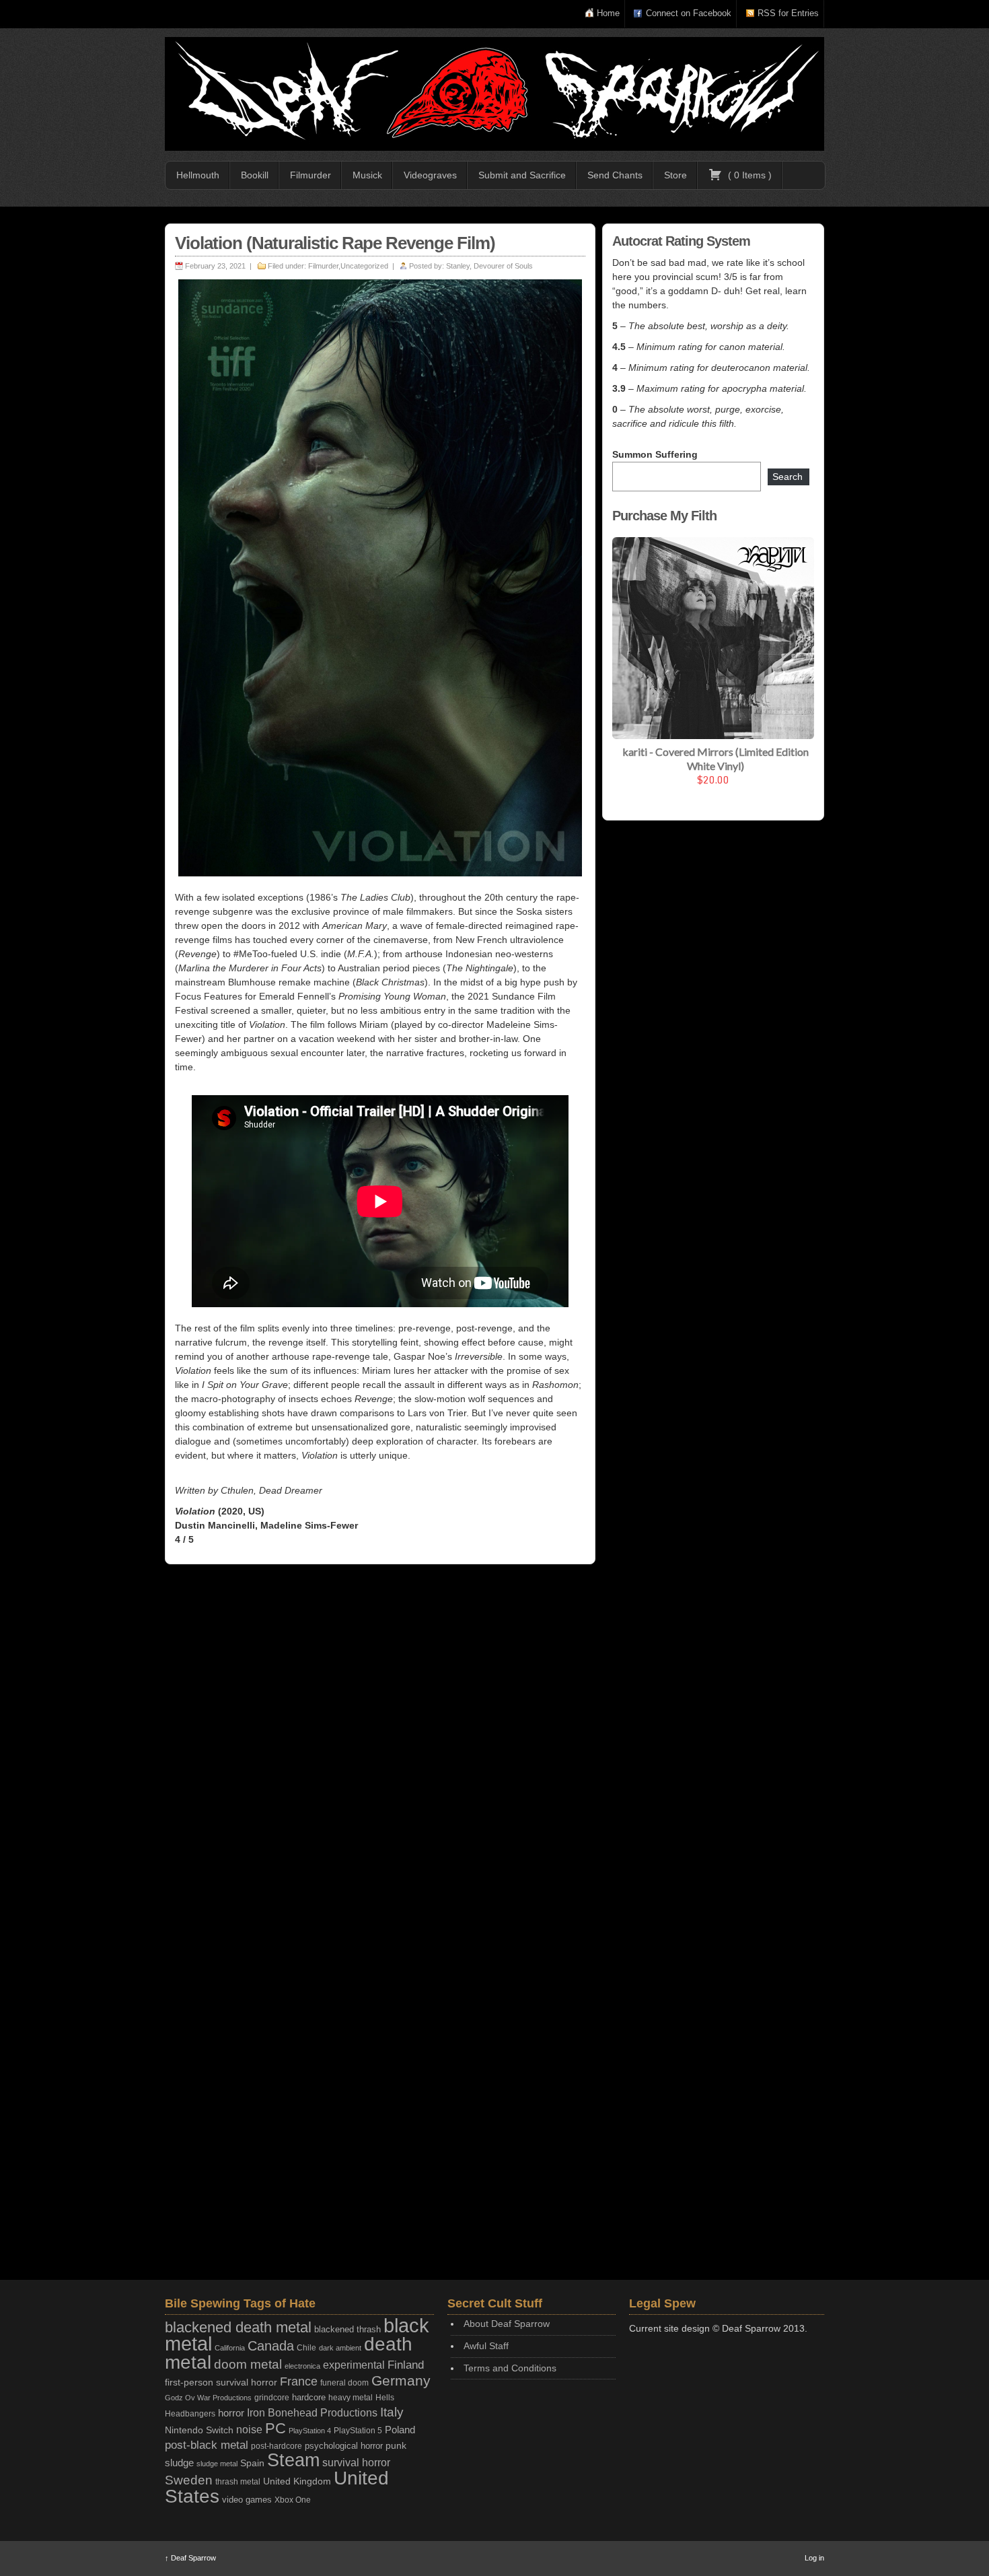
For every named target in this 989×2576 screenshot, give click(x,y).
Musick (367, 175)
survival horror (356, 2462)
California (230, 2348)
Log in (814, 2558)
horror (231, 2413)
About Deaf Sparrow (507, 2324)
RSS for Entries (788, 13)
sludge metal (217, 2464)
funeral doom (344, 2383)
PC (276, 2428)
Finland (406, 2365)
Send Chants (615, 175)
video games (247, 2500)
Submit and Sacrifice (522, 175)
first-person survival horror (221, 2382)
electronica (302, 2366)
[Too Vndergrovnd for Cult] (494, 94)
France (299, 2381)
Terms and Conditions (510, 2368)
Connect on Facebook (689, 13)
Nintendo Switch (199, 2430)
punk (396, 2446)
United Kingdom (297, 2481)
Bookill (255, 175)
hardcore (309, 2397)
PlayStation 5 (358, 2430)
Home (608, 13)
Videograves (430, 175)
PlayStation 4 (310, 2431)
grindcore (272, 2398)
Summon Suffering (655, 454)
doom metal (248, 2364)
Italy (392, 2412)
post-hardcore (277, 2446)
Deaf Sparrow (190, 2558)
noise (249, 2429)
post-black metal (207, 2445)
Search (787, 477)
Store (675, 175)
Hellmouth (198, 175)
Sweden (189, 2480)
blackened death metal (238, 2327)
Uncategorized (364, 266)
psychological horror (344, 2446)
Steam (293, 2460)
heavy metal (351, 2398)
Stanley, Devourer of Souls (489, 266)
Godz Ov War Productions (208, 2398)
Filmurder (310, 175)
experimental (354, 2365)
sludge (179, 2463)
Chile (306, 2348)
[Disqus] (380, 1749)
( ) (748, 175)
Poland (400, 2430)
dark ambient (340, 2348)
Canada (271, 2346)
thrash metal (238, 2482)
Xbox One (293, 2500)
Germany (401, 2380)
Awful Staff (486, 2346)
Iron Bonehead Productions (312, 2412)
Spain (252, 2463)
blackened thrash (347, 2329)
